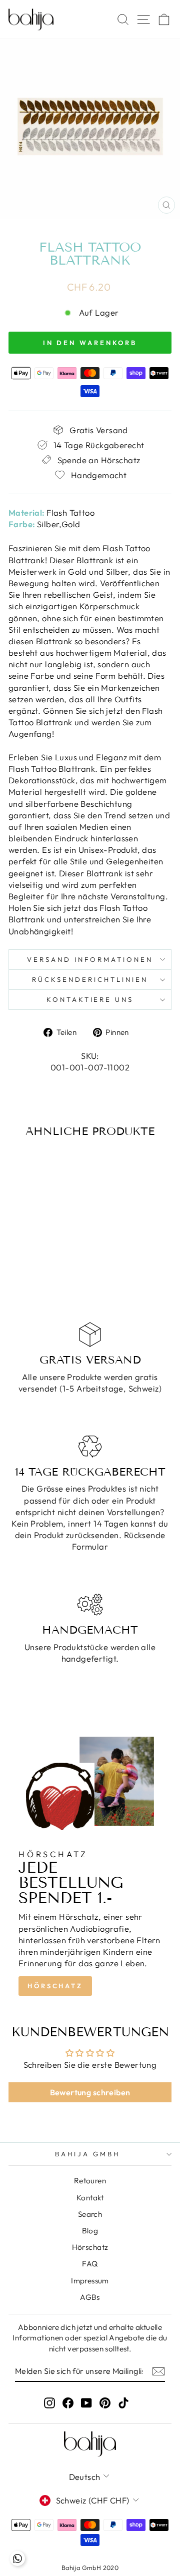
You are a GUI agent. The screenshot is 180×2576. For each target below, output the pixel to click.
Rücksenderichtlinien (90, 979)
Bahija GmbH (87, 2154)
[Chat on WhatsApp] (17, 2558)
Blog (90, 2231)
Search (90, 2214)
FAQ (90, 2264)
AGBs (90, 2297)
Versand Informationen (90, 959)
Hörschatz (55, 1986)
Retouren (90, 2181)
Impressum (90, 2281)
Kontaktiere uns (90, 999)
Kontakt (90, 2198)
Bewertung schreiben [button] (90, 2092)
